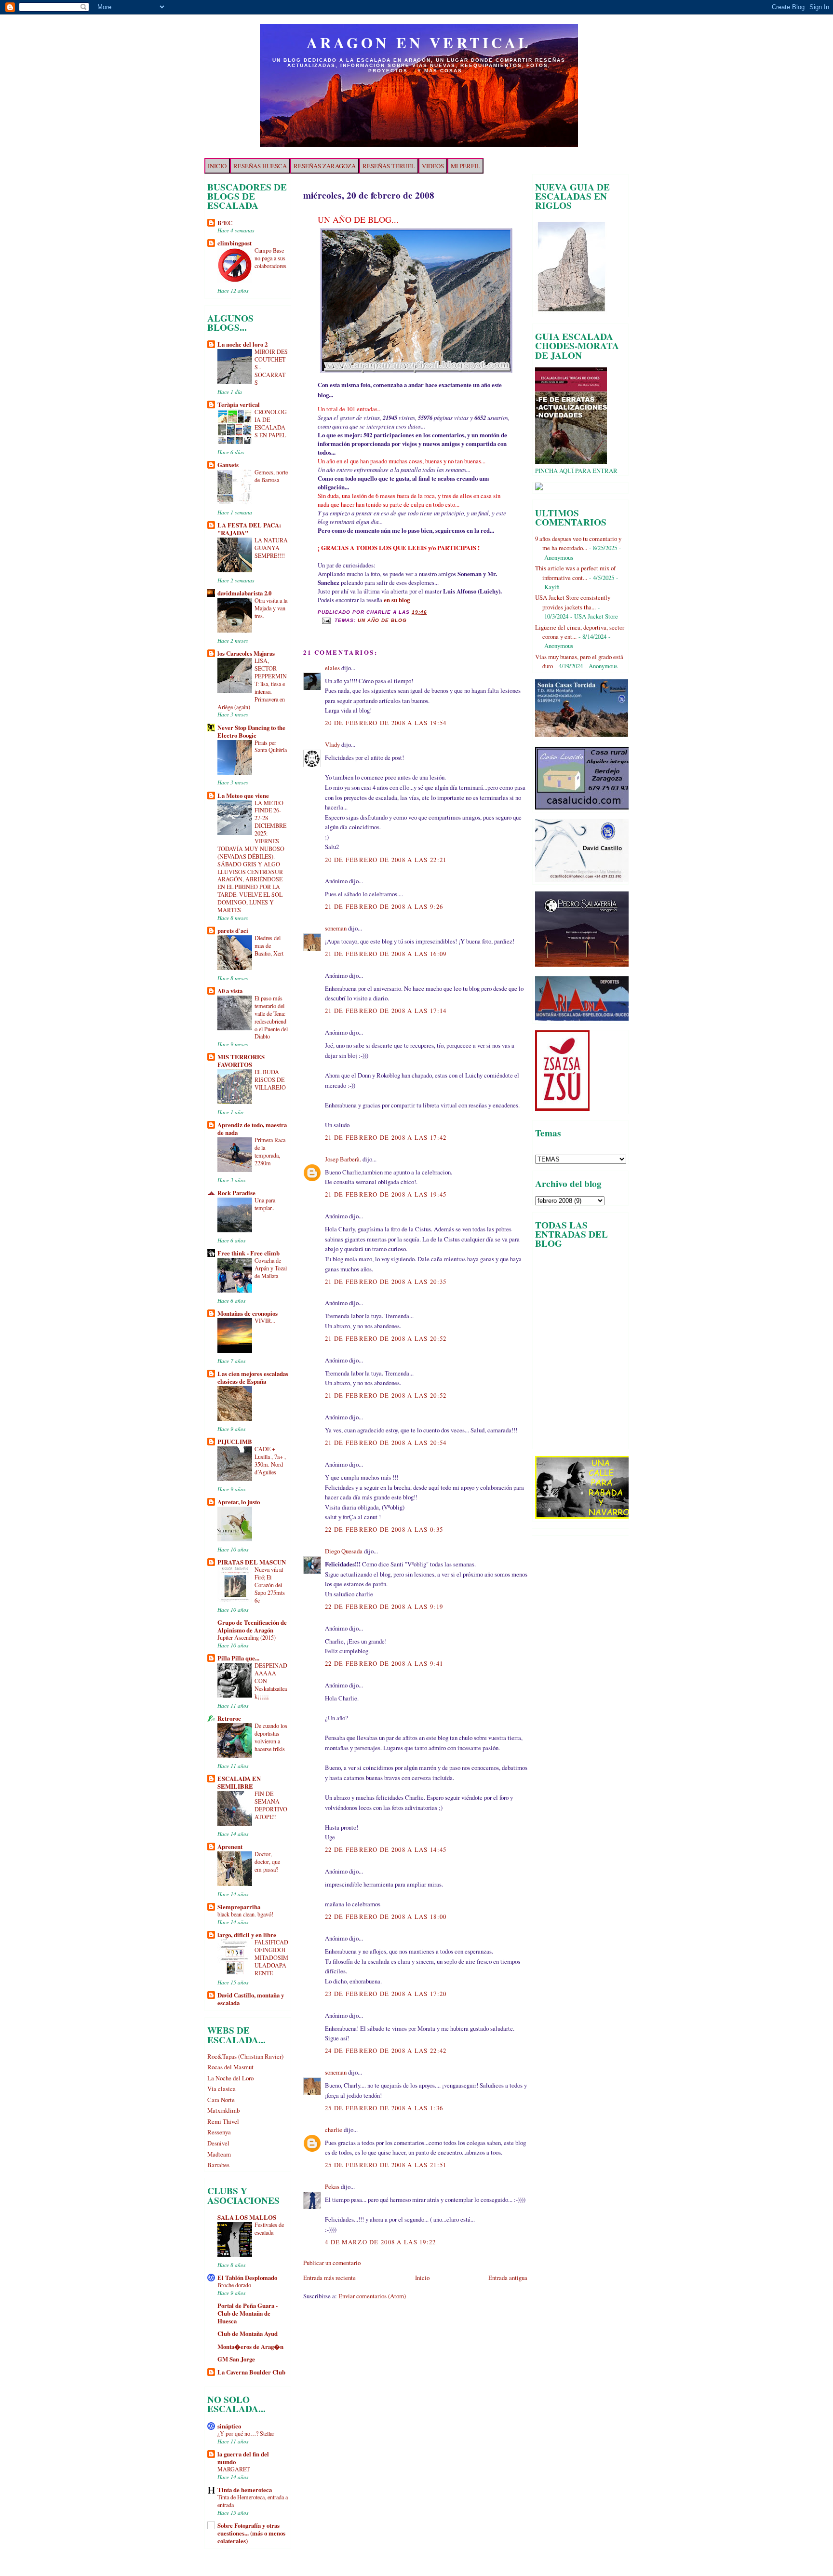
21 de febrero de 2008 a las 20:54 (386, 1443)
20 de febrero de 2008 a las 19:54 (386, 723)
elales (332, 668)
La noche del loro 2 (242, 344)
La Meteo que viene (243, 796)
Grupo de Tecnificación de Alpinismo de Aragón (252, 1626)
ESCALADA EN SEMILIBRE (239, 1782)
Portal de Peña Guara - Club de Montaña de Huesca (248, 2313)
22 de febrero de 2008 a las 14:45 (386, 1849)
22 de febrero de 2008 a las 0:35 (384, 1529)
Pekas (332, 2186)
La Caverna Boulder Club (251, 2372)
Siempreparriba (239, 1907)
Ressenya (219, 2132)
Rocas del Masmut (230, 2067)
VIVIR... (265, 1321)
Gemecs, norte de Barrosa (271, 476)
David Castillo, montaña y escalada (251, 1999)
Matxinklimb (223, 2110)
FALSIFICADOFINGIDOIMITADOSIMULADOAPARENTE (271, 1957)
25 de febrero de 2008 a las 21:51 (386, 2165)
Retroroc (229, 1718)
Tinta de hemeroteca (245, 2490)
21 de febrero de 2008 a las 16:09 (386, 954)
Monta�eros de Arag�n (250, 2347)
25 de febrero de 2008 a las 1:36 (384, 2108)
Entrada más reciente (329, 2278)
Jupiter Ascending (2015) (247, 1637)
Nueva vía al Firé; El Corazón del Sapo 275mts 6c (270, 1585)
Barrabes (218, 2165)
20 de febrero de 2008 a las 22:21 (386, 860)
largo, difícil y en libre (247, 1935)
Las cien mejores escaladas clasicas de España (253, 1377)
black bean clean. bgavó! (245, 1914)
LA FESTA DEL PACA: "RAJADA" (249, 529)
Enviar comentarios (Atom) (372, 2296)
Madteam (219, 2154)
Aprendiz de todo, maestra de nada (252, 1129)
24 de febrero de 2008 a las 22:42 (386, 2050)
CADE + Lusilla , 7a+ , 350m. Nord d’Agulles (270, 1460)
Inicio (422, 2278)
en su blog (397, 600)
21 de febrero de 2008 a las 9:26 (384, 906)
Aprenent (230, 1847)
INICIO (217, 166)
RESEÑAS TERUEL (389, 166)
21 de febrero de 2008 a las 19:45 (386, 1194)
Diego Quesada (344, 1551)
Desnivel (218, 2143)
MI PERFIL (465, 166)
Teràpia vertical (239, 405)
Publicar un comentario (332, 2263)
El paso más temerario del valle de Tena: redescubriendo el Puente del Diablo (271, 1017)
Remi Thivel (223, 2121)
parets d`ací (233, 931)
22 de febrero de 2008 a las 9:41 (384, 1663)
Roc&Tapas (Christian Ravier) (245, 2056)
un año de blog (382, 620)
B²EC (225, 223)
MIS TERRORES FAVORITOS (241, 1061)
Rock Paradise (236, 1193)
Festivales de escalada (269, 2228)
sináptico (229, 2426)
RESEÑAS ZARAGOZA (325, 166)
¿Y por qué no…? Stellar (246, 2433)
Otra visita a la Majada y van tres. (271, 608)
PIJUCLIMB (235, 1442)
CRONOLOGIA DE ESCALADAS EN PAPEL (271, 423)
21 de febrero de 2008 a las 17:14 (386, 1011)
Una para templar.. (265, 1204)
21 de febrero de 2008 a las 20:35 (386, 1281)
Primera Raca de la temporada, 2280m (270, 1151)
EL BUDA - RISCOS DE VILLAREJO (270, 1079)
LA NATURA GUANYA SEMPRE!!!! (271, 548)
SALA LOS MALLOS (247, 2217)
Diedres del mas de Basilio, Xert (269, 945)
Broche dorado (234, 2285)
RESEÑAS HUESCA (260, 166)
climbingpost (235, 243)
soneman (336, 928)
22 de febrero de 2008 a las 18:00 (386, 1916)
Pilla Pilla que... (238, 1658)
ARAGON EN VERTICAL (419, 42)
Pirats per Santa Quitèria (271, 746)
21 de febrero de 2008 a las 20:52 (386, 1338)
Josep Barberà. (343, 1159)
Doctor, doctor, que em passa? (267, 1861)
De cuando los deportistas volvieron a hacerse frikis (271, 1737)
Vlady (332, 744)
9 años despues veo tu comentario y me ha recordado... (578, 543)
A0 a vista (230, 991)
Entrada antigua (508, 2278)
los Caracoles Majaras (246, 653)
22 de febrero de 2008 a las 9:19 (384, 1606)
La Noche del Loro (230, 2078)
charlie (334, 2130)
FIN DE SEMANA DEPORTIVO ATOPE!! (271, 1805)
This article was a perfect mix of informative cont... (575, 573)
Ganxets (228, 465)
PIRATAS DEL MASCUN (252, 1562)
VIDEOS (433, 166)
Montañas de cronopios (248, 1313)
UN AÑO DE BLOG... (358, 219)
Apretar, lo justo (239, 1502)
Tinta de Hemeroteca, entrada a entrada (253, 2501)
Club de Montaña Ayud (248, 2333)
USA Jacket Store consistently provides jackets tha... (573, 602)
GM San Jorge (236, 2359)
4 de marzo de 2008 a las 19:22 (381, 2242)
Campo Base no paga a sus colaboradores (270, 258)
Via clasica (222, 2089)
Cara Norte (221, 2100)
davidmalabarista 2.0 (244, 593)
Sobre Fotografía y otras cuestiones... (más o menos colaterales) (251, 2533)
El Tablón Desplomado (247, 2278)
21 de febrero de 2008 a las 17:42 (386, 1137)
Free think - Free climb (249, 1253)
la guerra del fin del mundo (243, 2458)
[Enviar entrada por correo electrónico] (326, 620)
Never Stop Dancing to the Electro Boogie (251, 731)
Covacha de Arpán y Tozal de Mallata (271, 1268)
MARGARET (234, 2469)
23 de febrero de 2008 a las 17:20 (386, 1994)
